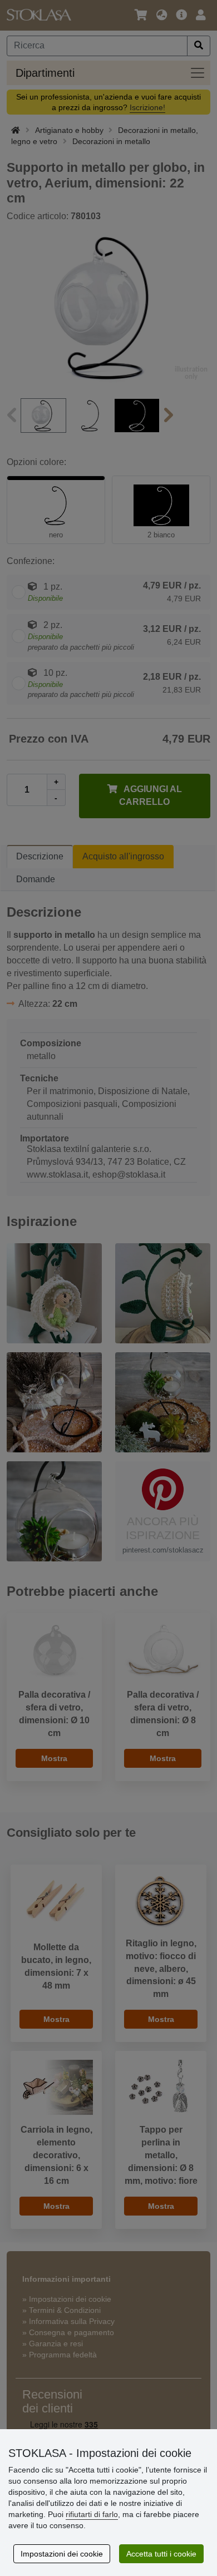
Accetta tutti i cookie (161, 2554)
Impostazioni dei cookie (62, 2554)
